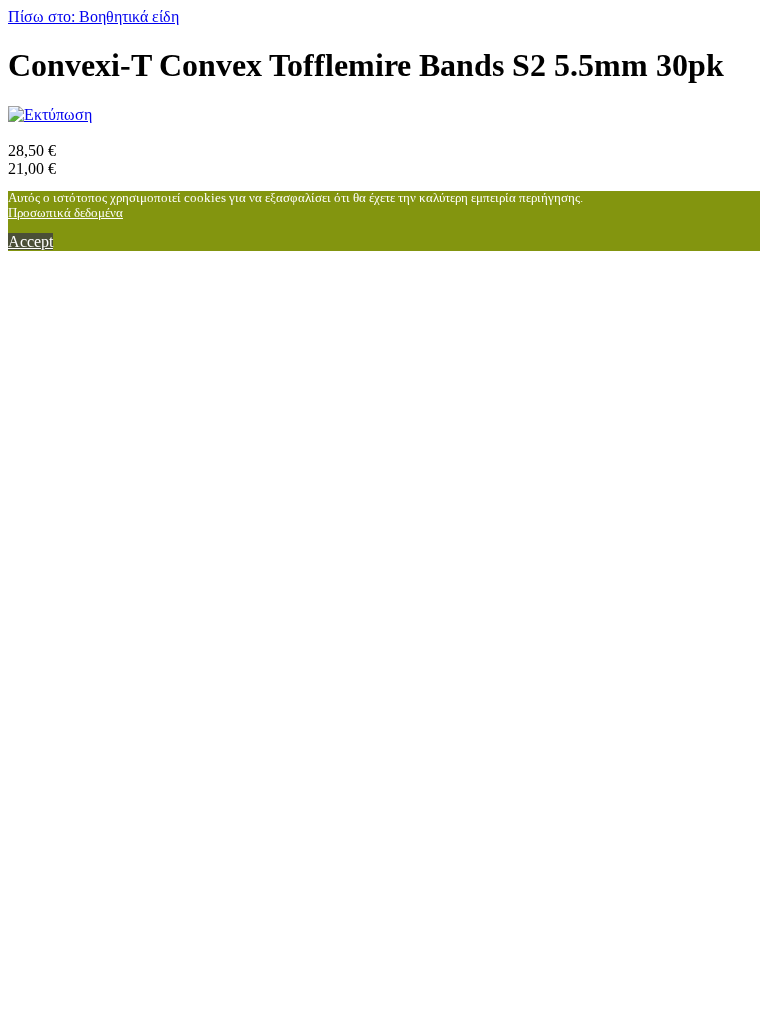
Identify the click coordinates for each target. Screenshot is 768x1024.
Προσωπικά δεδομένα (65, 213)
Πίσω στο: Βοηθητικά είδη (93, 16)
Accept (30, 241)
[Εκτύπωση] (50, 114)
